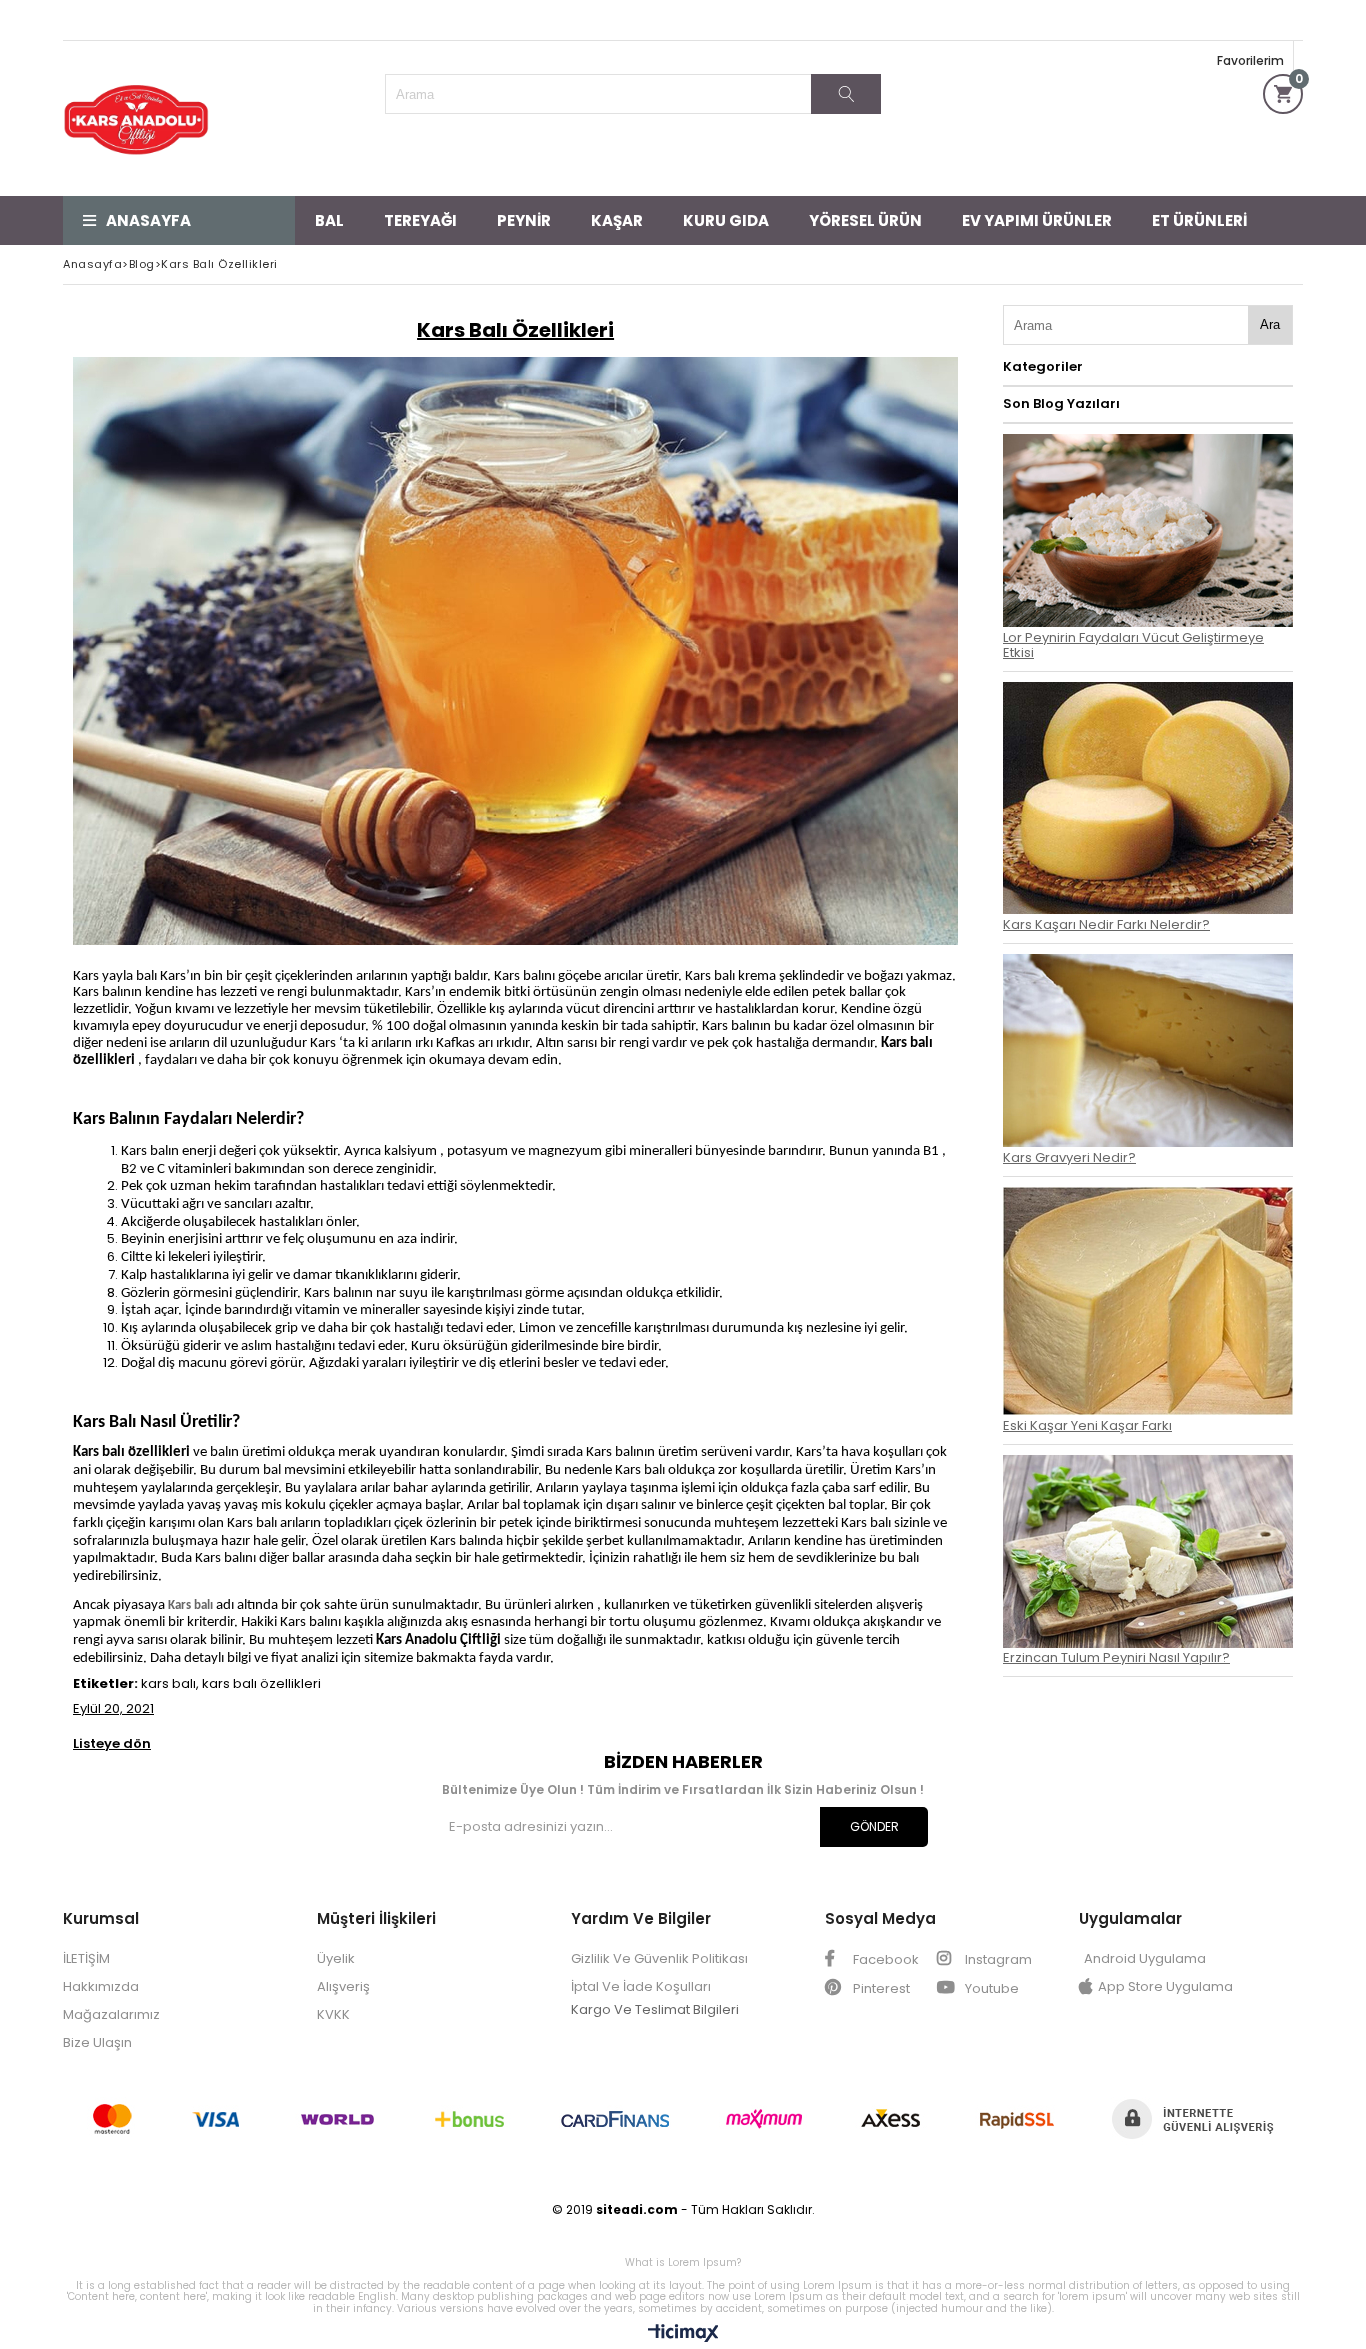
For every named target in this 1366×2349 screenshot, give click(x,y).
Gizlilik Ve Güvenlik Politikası (659, 1958)
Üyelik (336, 1958)
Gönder (874, 1826)
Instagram (997, 1959)
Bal (329, 220)
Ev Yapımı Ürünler (1037, 220)
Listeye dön (112, 1744)
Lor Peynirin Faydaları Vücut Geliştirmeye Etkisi (1133, 645)
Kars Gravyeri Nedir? (1069, 1157)
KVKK (333, 2014)
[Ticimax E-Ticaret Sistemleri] (683, 2334)
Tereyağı (420, 220)
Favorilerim (1250, 60)
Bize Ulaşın (97, 2042)
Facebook (884, 1959)
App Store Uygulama (1165, 1986)
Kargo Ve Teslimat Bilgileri (655, 2009)
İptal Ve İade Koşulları (641, 1986)
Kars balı (190, 1605)
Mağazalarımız (111, 2014)
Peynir (524, 220)
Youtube (990, 1988)
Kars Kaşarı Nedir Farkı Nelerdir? (1106, 924)
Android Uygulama (1145, 1958)
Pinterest (880, 1988)
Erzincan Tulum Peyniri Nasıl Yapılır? (1116, 1657)
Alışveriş (343, 1986)
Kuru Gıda (726, 220)
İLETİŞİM (86, 1958)
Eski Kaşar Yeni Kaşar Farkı (1087, 1425)
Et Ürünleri (1199, 220)
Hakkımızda (101, 1986)
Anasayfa (148, 220)
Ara (1270, 324)
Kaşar (617, 220)
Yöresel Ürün (865, 220)
